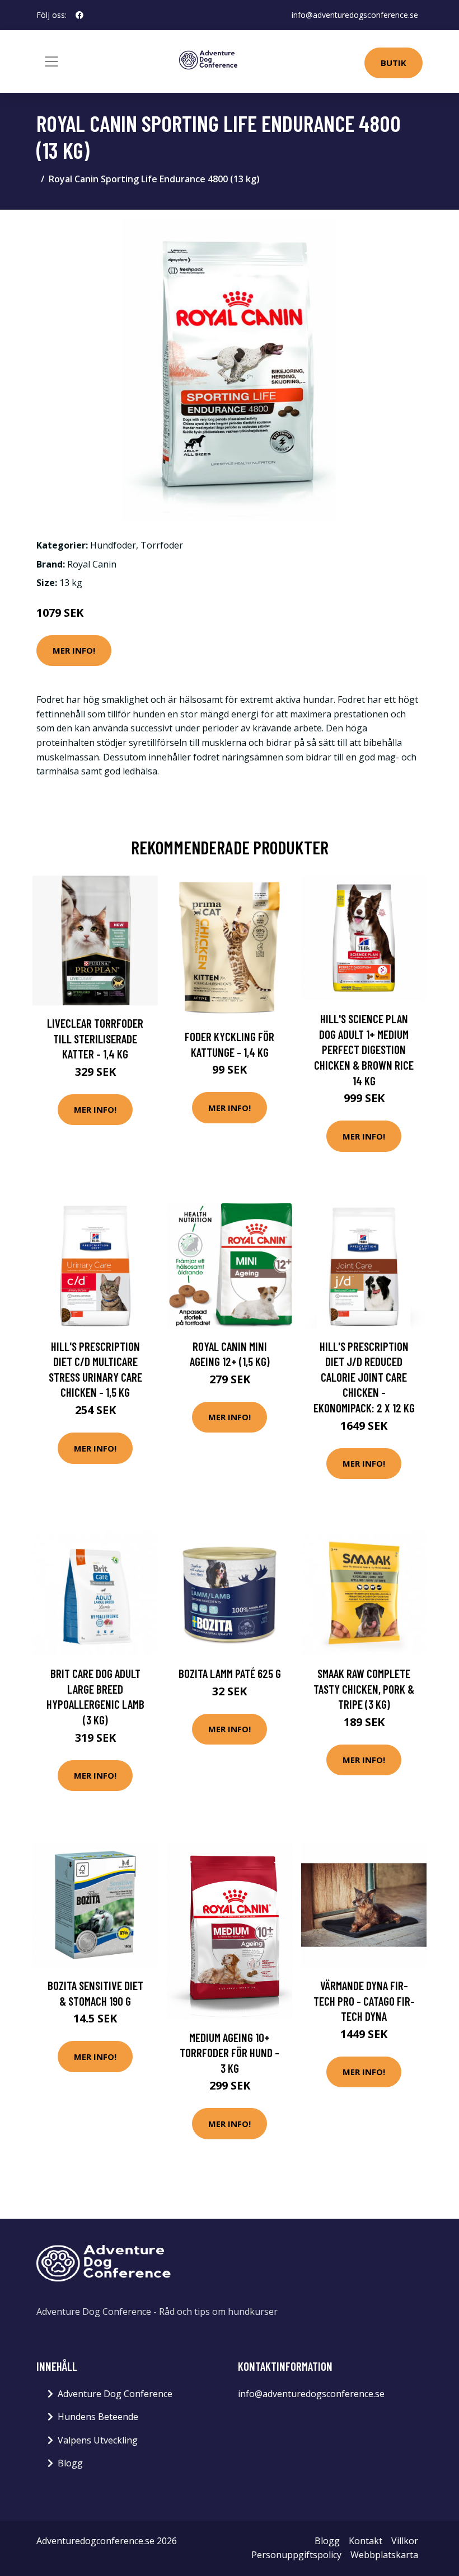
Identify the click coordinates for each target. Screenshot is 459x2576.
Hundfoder (113, 545)
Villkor (405, 2541)
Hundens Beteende (98, 2417)
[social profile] (79, 15)
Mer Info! (74, 650)
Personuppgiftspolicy (296, 2555)
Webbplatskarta (384, 2555)
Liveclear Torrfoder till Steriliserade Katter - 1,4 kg (95, 1038)
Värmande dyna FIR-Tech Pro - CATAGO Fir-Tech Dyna (364, 2001)
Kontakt (366, 2541)
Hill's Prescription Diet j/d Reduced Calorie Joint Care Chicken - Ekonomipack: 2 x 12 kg (364, 1377)
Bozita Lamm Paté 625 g (230, 1673)
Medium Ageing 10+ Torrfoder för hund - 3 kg (230, 2053)
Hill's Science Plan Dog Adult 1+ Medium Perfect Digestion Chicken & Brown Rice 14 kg (364, 1049)
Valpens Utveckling (98, 2440)
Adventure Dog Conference (115, 2394)
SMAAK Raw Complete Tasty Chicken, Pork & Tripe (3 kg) (364, 1689)
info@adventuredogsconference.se (355, 15)
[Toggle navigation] (51, 62)
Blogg (70, 2463)
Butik (394, 63)
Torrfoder (162, 545)
